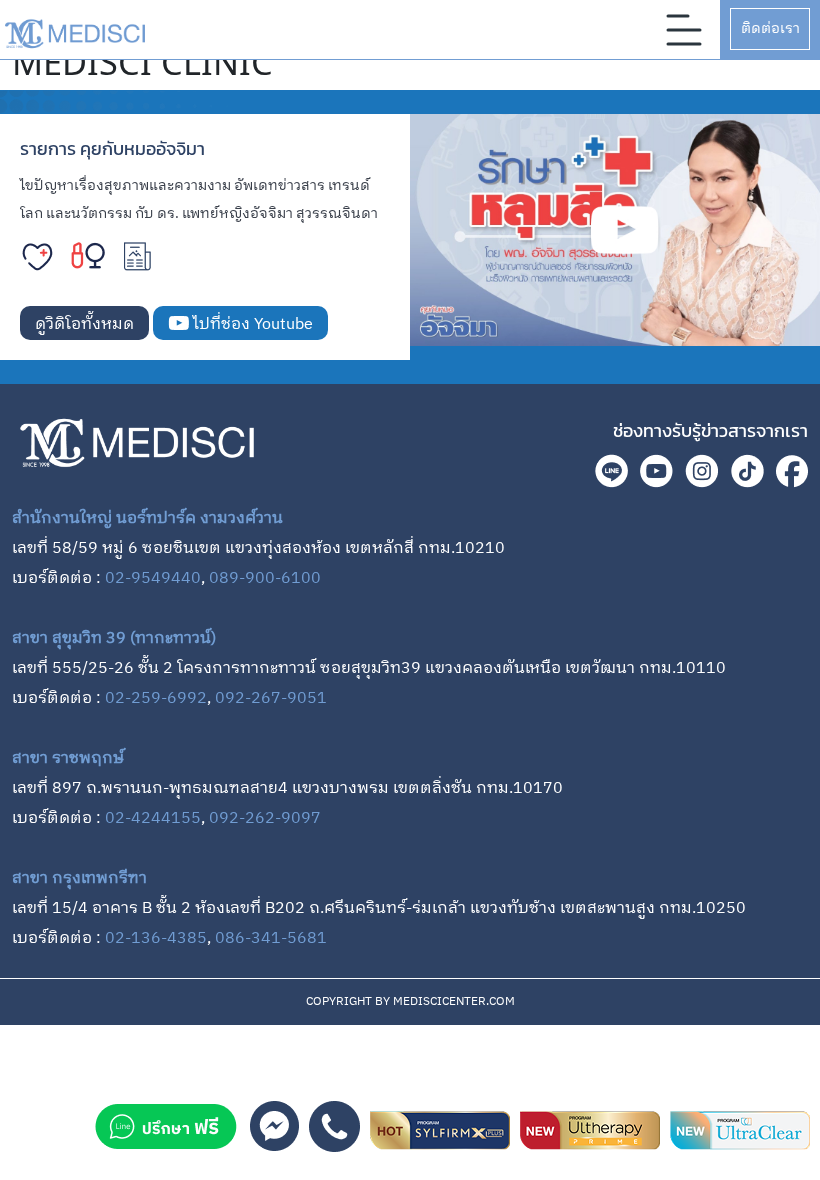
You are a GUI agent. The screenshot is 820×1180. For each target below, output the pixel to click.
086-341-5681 (271, 938)
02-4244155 (153, 818)
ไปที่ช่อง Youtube (251, 324)
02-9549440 (153, 578)
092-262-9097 (265, 818)
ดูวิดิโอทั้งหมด (84, 324)
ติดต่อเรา (770, 28)
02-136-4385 (156, 938)
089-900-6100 (265, 578)
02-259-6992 (156, 698)
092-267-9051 (271, 698)
